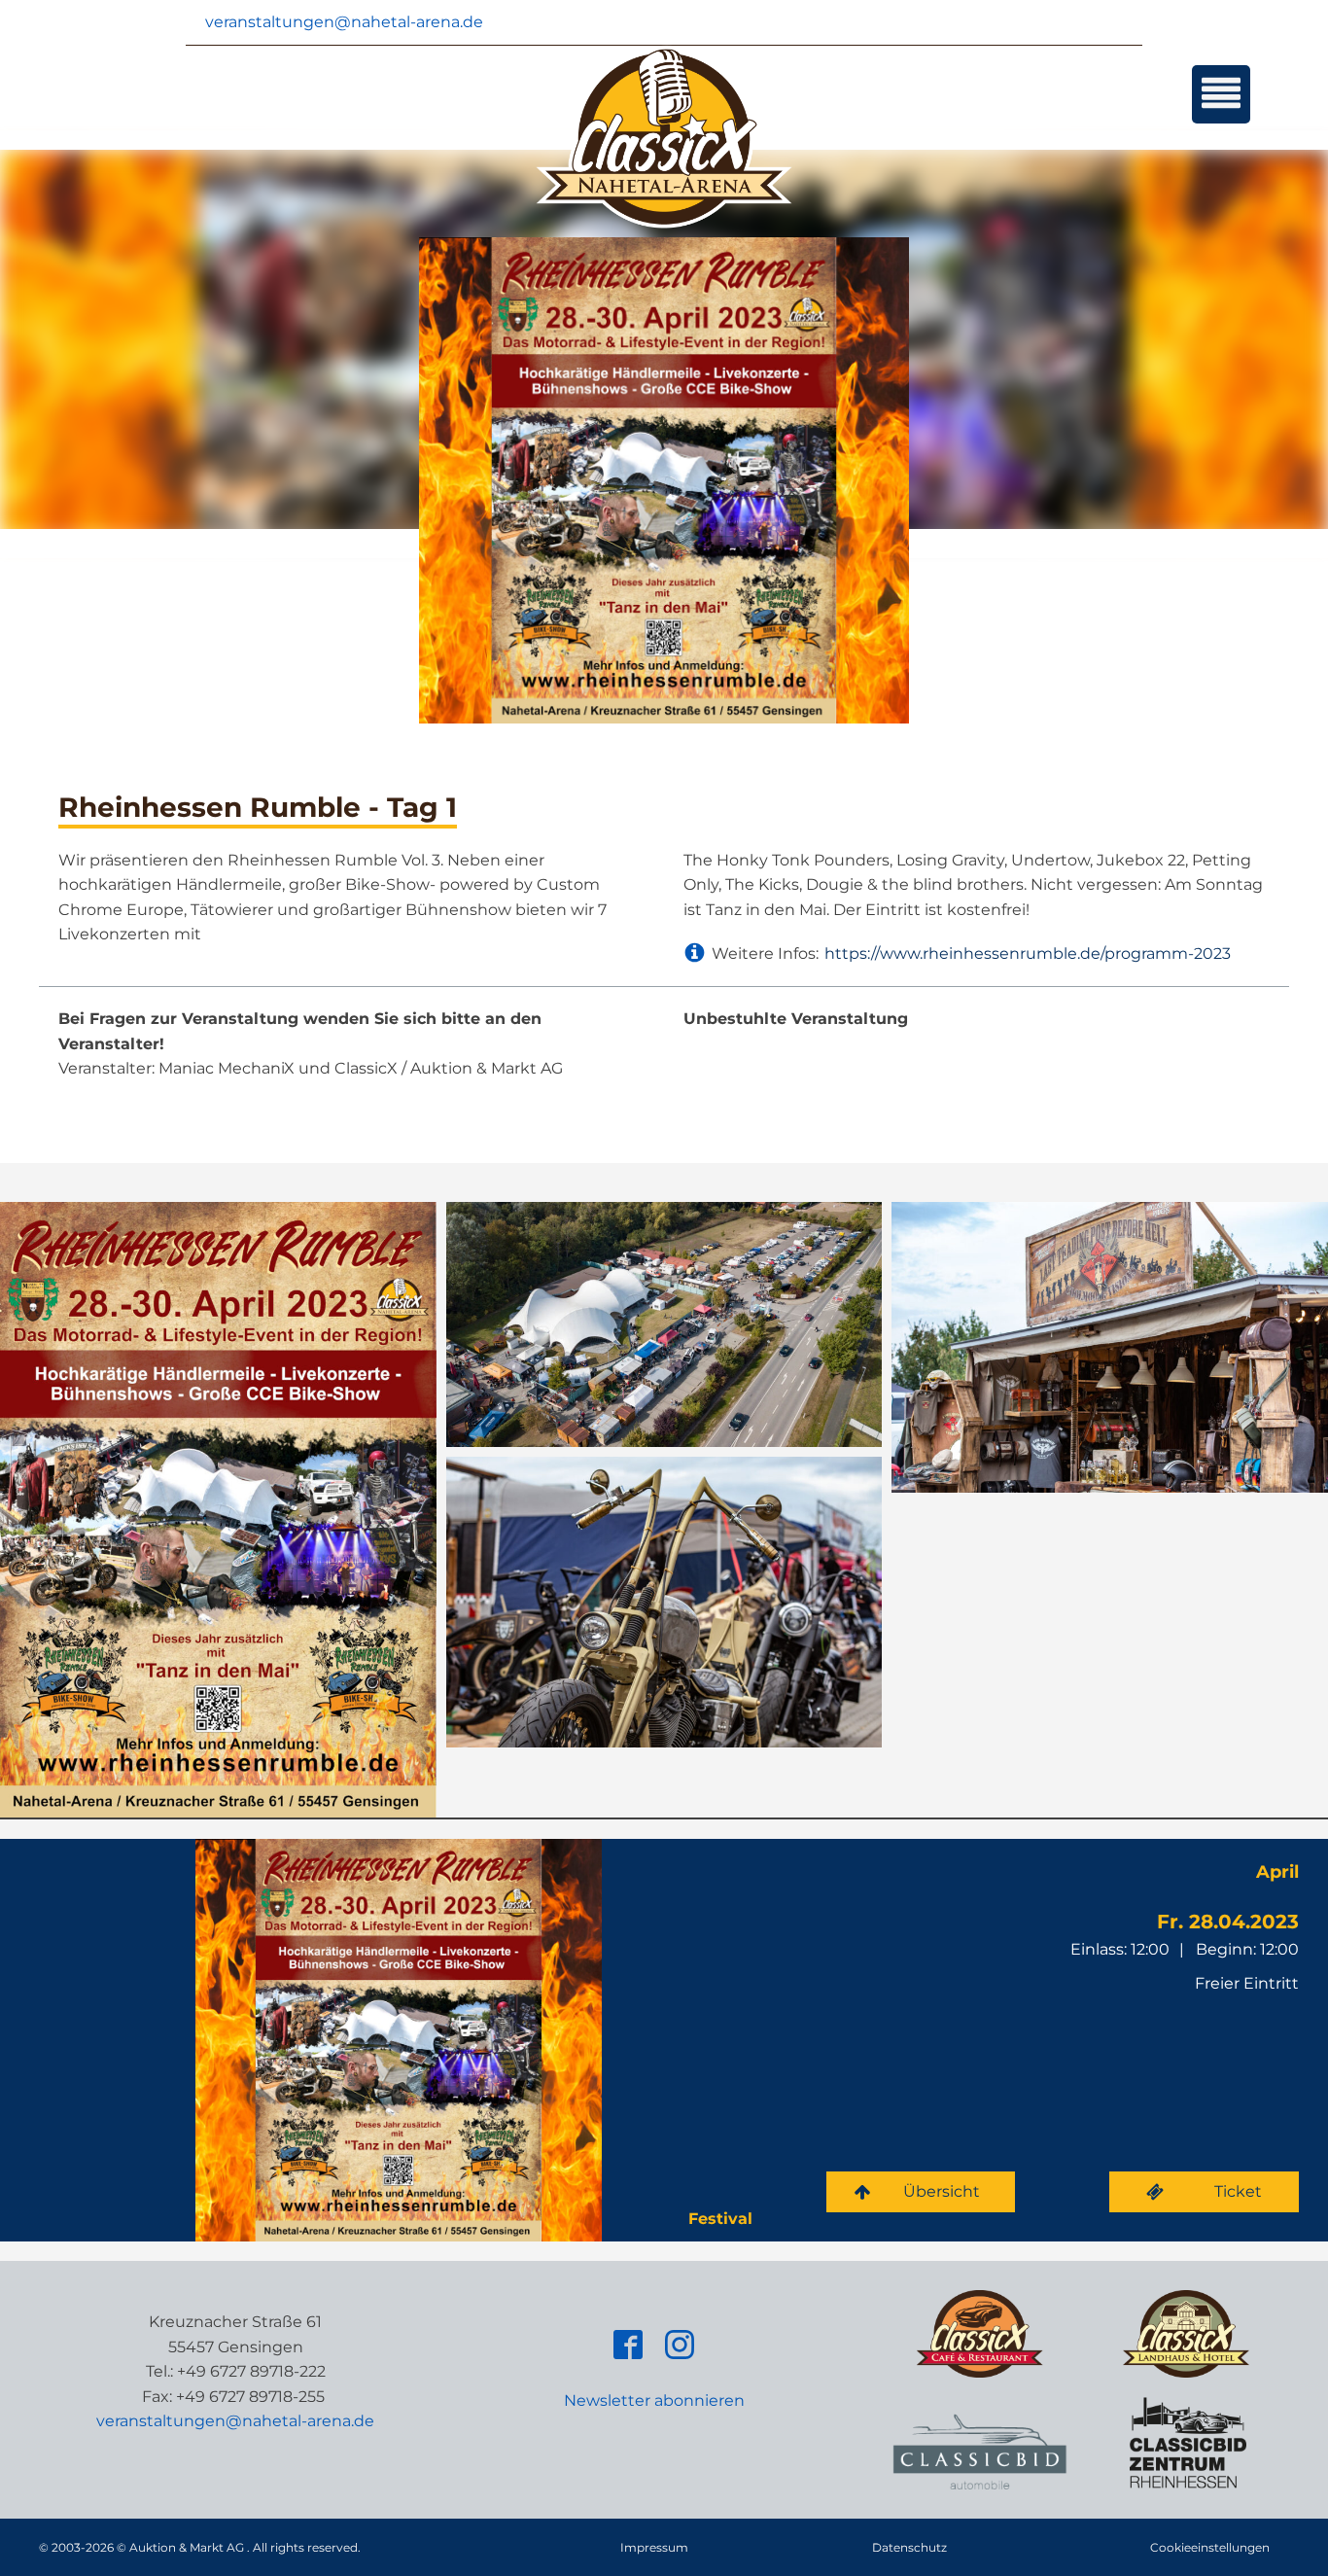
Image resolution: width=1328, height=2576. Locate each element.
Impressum (654, 2547)
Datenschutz (909, 2547)
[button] (921, 2192)
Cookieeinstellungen (1210, 2547)
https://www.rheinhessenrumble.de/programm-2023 (1028, 953)
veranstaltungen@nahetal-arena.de (344, 22)
